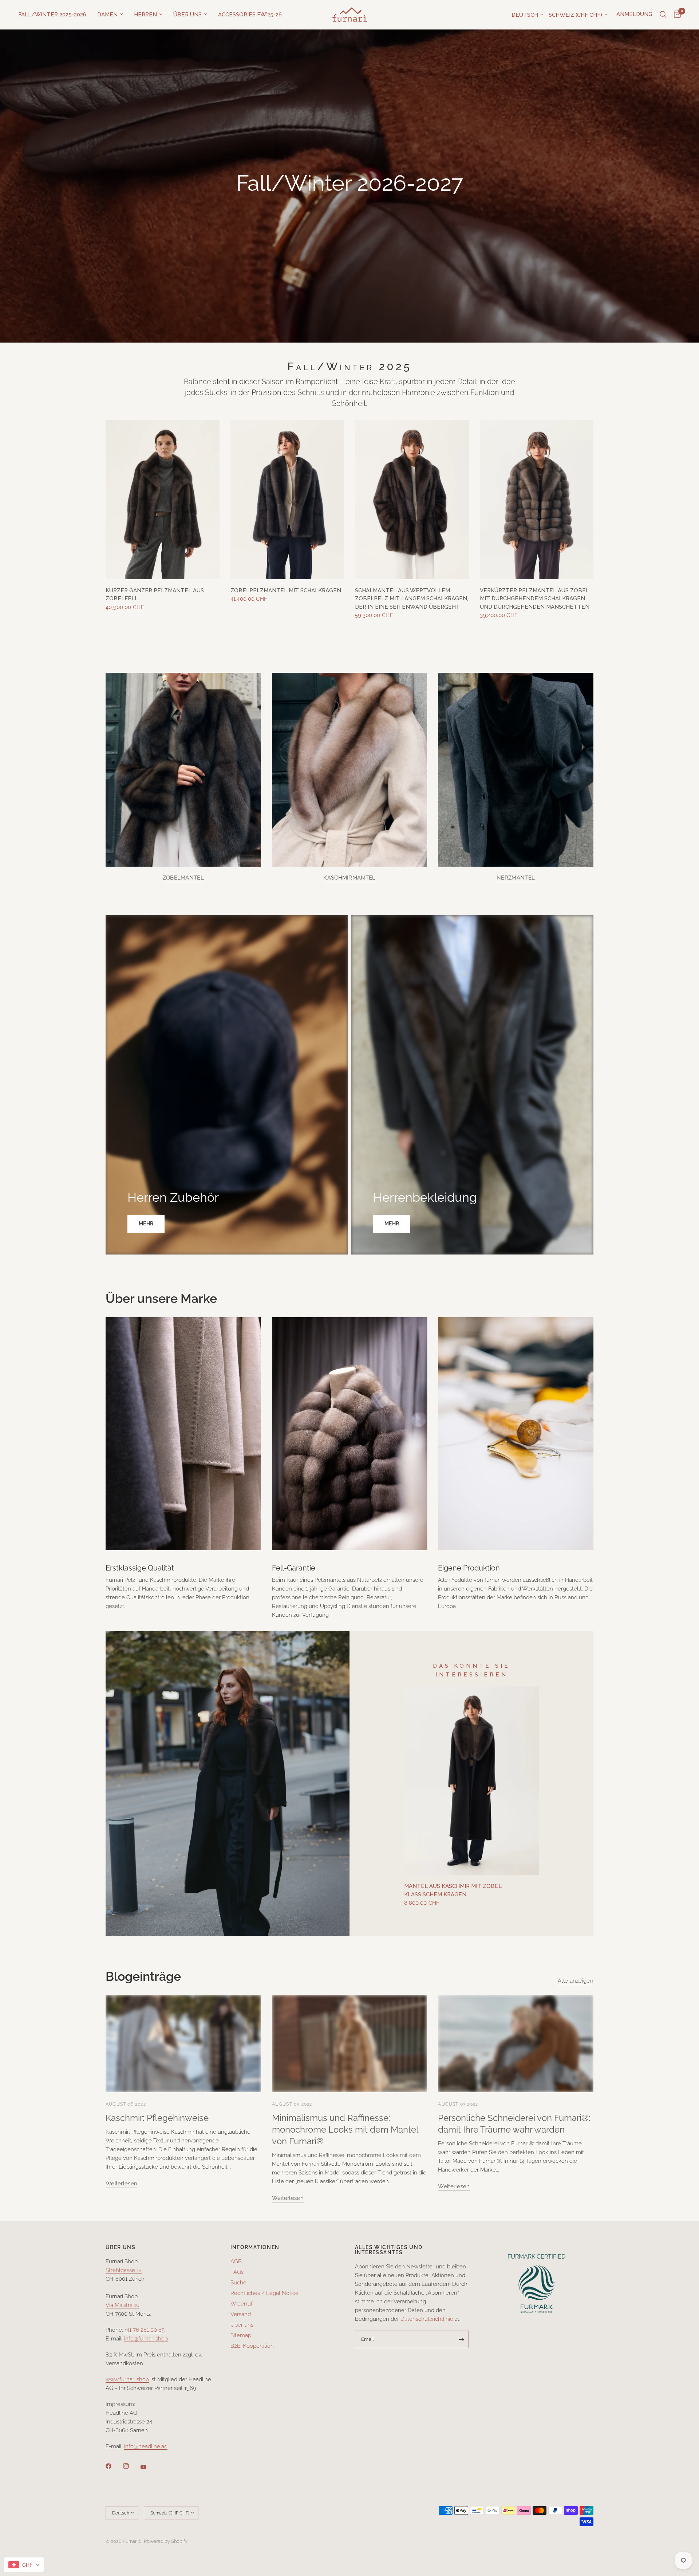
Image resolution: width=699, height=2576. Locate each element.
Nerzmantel (516, 878)
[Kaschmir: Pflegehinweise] (183, 2044)
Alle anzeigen (576, 1981)
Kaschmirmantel (349, 878)
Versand (241, 2314)
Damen (107, 15)
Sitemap (241, 2335)
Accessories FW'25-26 (250, 15)
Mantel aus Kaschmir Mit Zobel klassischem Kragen (453, 1890)
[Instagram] (131, 2466)
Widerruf (242, 2304)
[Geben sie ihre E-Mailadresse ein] (462, 2339)
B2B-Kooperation (252, 2346)
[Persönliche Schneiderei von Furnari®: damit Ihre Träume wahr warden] (516, 2044)
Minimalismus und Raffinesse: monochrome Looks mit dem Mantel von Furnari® (345, 2129)
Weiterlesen (121, 2184)
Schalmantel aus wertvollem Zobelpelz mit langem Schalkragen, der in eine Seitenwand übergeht (412, 599)
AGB (236, 2261)
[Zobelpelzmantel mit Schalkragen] (287, 499)
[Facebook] (114, 2466)
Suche (238, 2283)
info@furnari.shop (146, 2339)
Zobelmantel (183, 878)
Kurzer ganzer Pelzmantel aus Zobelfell (155, 595)
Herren (145, 15)
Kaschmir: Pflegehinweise (157, 2118)
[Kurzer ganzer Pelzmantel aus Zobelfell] (163, 499)
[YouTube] (149, 2467)
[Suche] (663, 15)
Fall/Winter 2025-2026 (52, 15)
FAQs (237, 2272)
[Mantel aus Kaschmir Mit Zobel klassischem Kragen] (471, 1781)
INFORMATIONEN (255, 2247)
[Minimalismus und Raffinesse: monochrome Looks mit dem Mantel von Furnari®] (350, 2044)
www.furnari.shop (127, 2379)
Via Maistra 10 (123, 2305)
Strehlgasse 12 (124, 2270)
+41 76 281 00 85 (145, 2330)
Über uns (187, 15)
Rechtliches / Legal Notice (264, 2293)
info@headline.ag (146, 2446)
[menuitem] (55, 15)
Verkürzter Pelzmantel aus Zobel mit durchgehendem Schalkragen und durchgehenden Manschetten (535, 599)
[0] (676, 15)
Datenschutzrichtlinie (427, 2319)
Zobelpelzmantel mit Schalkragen (286, 590)
